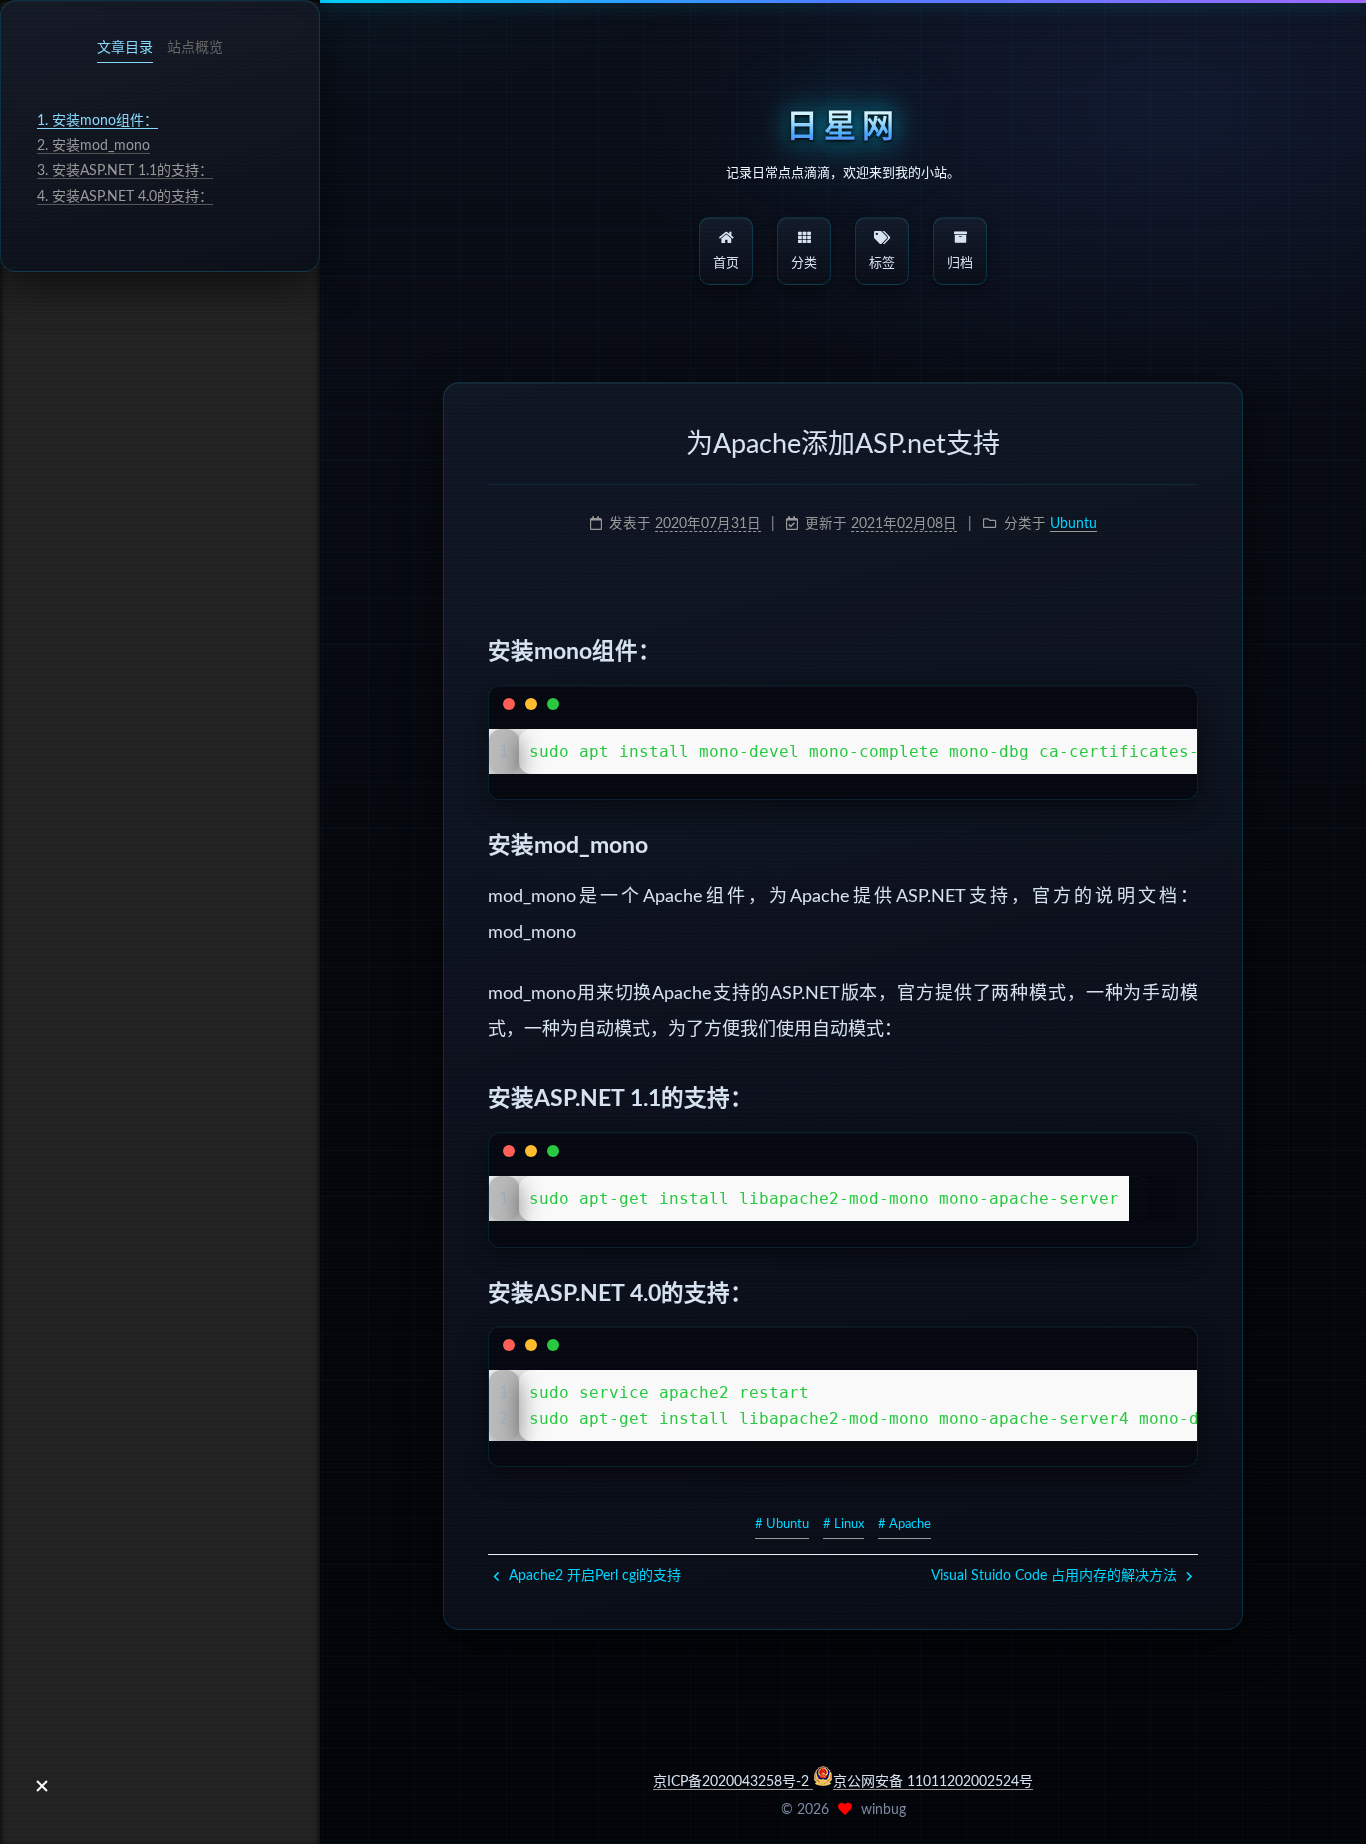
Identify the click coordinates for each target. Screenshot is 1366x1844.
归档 (960, 263)
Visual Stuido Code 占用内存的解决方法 (1056, 1576)
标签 (882, 263)
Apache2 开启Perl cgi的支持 (593, 1576)
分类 (804, 263)
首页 (726, 263)
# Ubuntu (782, 1524)
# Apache (904, 1524)
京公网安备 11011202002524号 (933, 1782)
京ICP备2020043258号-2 (733, 1782)
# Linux (843, 1524)
